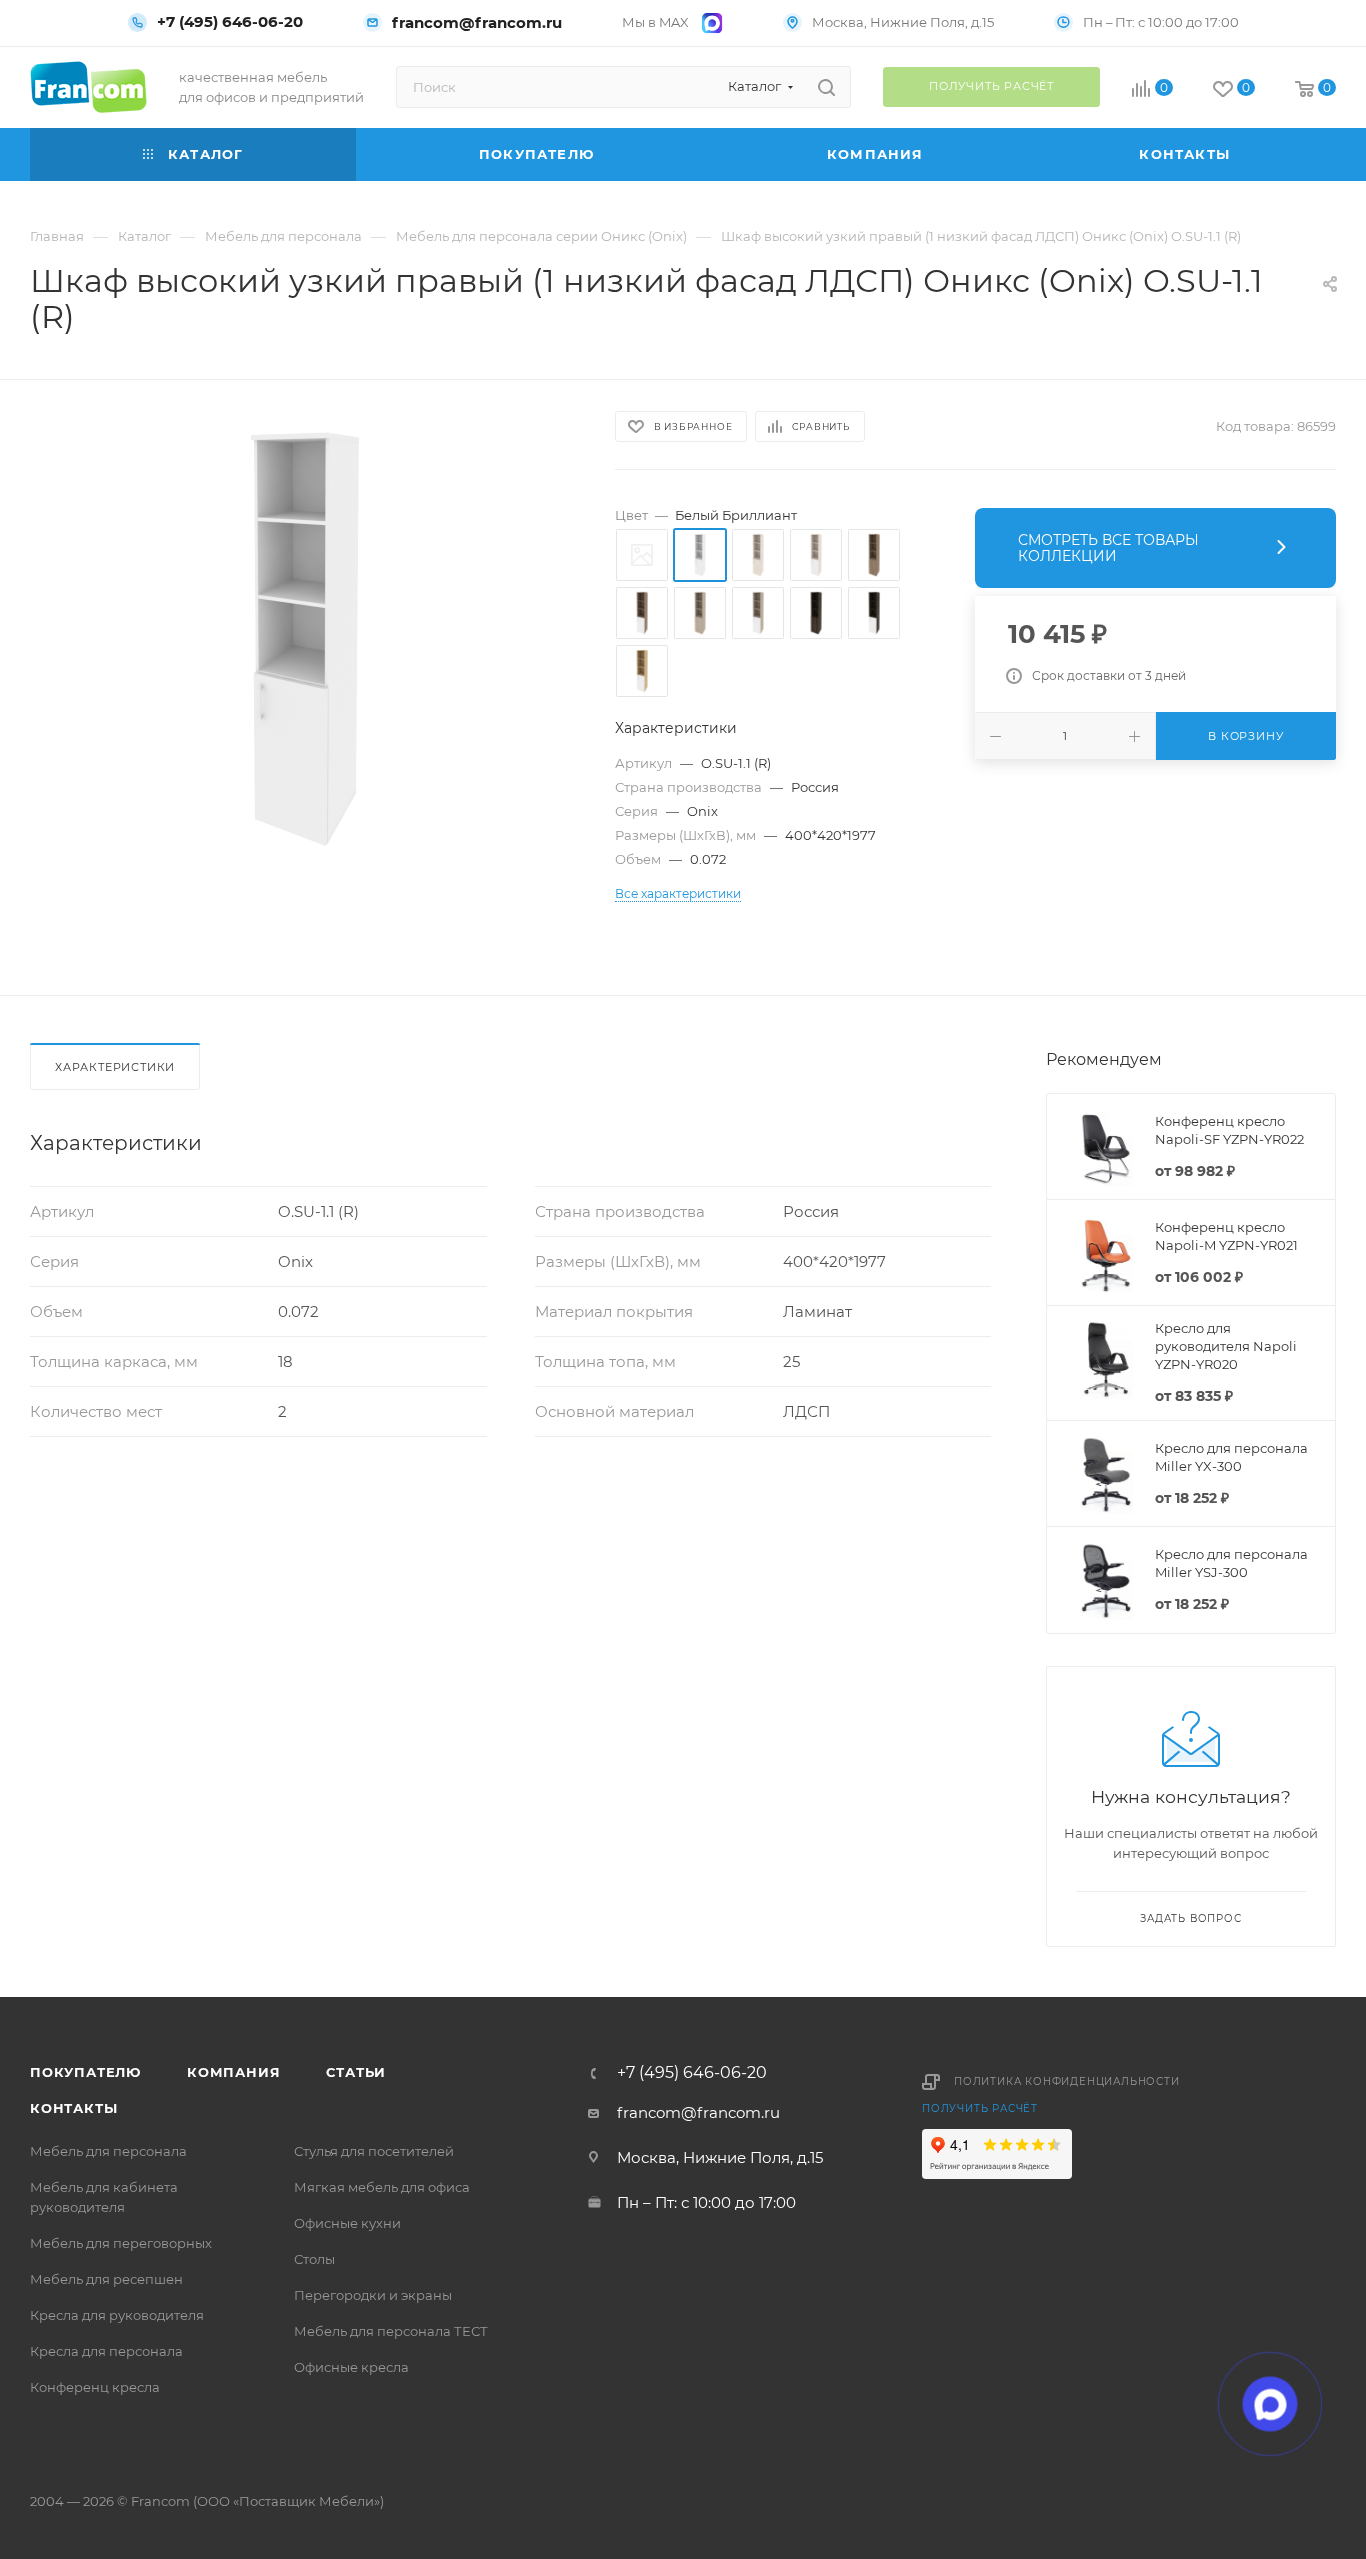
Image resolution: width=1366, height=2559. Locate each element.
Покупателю (85, 2072)
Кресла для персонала (106, 2351)
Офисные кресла (351, 2367)
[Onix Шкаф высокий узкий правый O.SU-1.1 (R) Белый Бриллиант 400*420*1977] (304, 638)
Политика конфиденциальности (1067, 2081)
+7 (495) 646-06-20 (230, 22)
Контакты (73, 2108)
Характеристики (115, 1067)
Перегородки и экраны (373, 2295)
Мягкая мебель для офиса (382, 2187)
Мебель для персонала (108, 2151)
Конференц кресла (95, 2387)
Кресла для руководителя (117, 2315)
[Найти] (826, 87)
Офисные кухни (347, 2223)
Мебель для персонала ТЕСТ (391, 2331)
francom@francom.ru (477, 22)
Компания (233, 2072)
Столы (314, 2259)
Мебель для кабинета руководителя (104, 2197)
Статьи (356, 2072)
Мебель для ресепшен (106, 2279)
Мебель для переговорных (121, 2243)
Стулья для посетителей (374, 2151)
